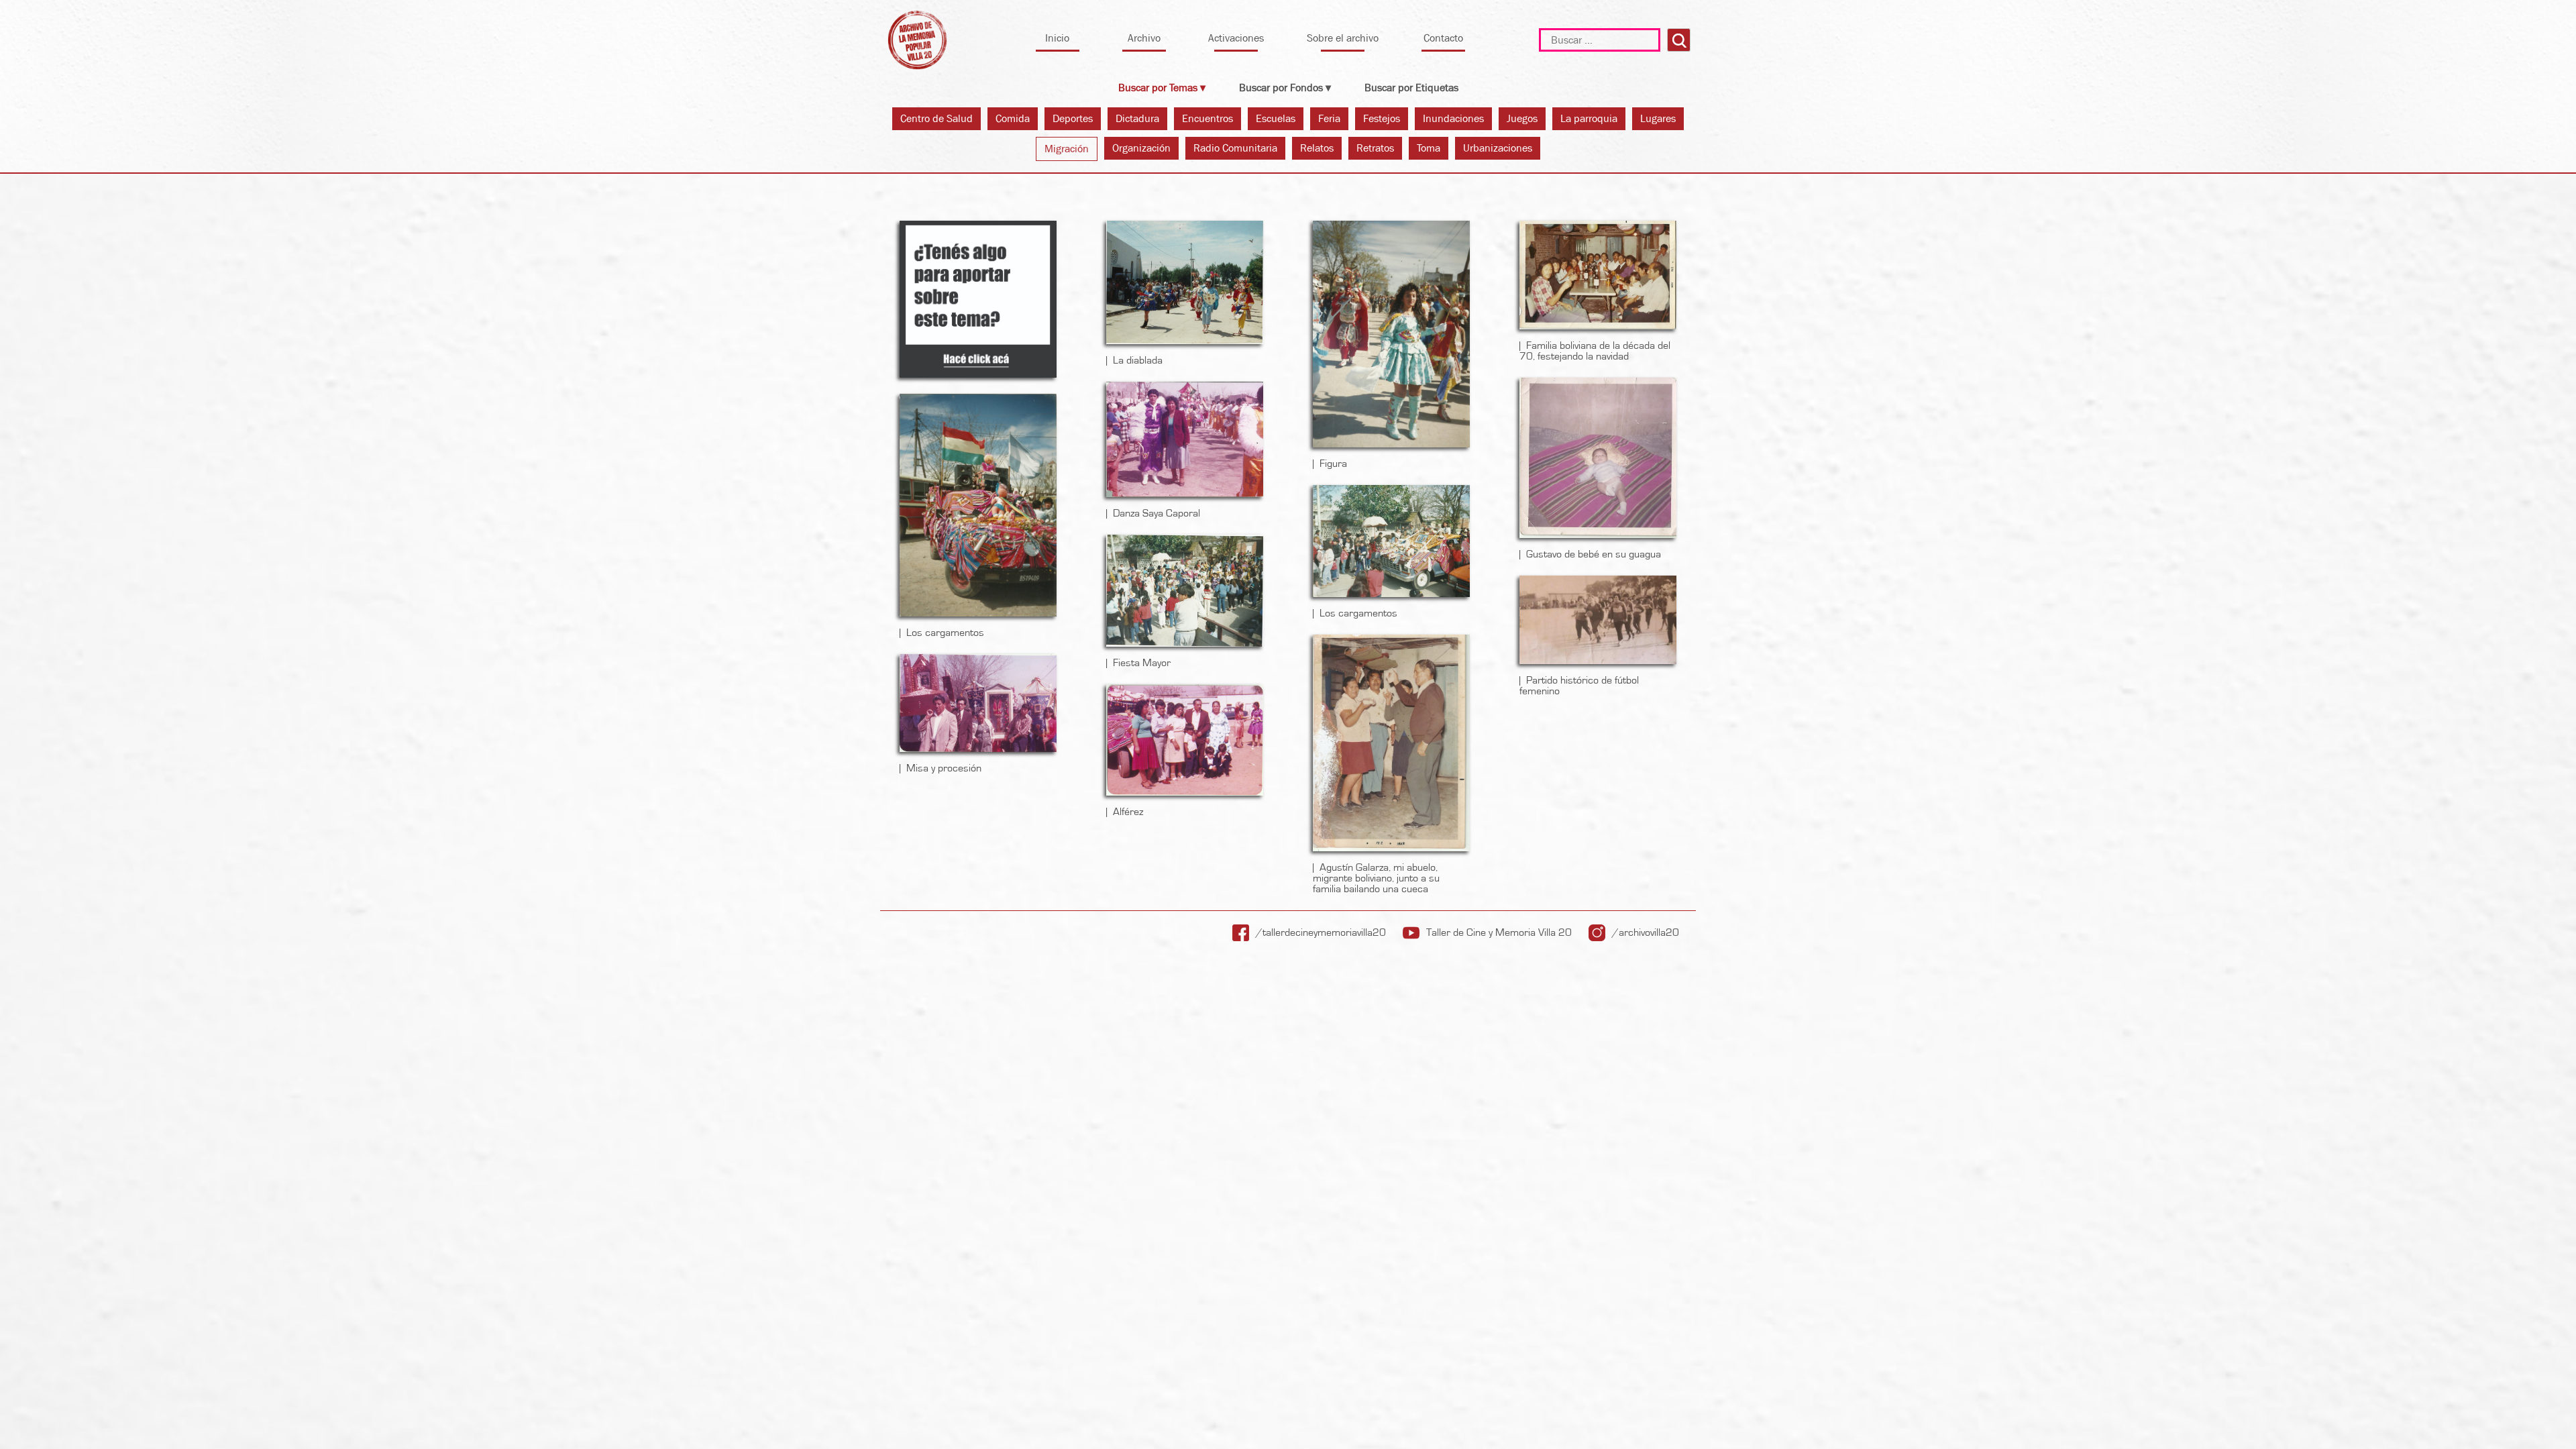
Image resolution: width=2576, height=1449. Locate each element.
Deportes (1073, 118)
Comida (1013, 118)
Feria (1329, 118)
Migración (1067, 149)
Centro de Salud (936, 118)
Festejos (1382, 118)
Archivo (1144, 38)
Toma (1429, 148)
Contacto (1443, 38)
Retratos (1375, 148)
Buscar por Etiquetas (1411, 88)
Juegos (1522, 118)
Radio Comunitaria (1235, 148)
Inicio (1057, 38)
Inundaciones (1453, 118)
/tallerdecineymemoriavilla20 (1321, 932)
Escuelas (1276, 118)
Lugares (1658, 118)
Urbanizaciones (1498, 148)
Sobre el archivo (1343, 38)
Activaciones (1236, 38)
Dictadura (1137, 118)
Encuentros (1207, 118)
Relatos (1317, 148)
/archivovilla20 (1646, 932)
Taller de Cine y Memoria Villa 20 (1499, 932)
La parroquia (1589, 118)
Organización (1141, 148)
